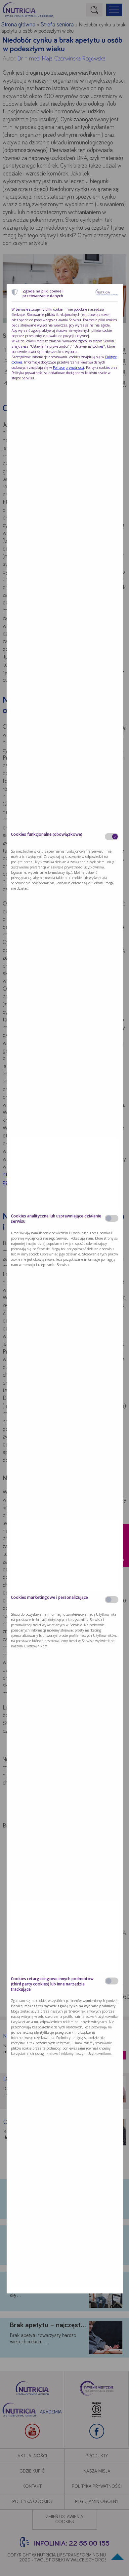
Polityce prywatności (68, 367)
